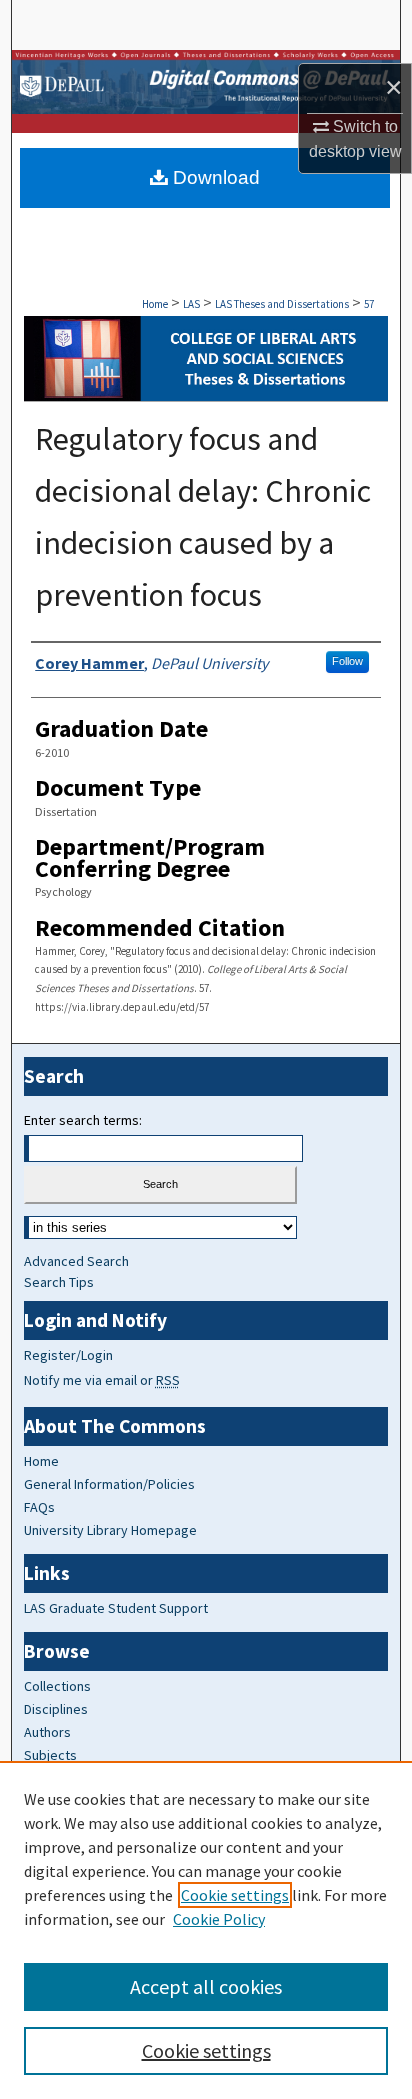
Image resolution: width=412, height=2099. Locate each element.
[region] (206, 1930)
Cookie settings (235, 1895)
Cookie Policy (219, 1919)
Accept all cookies (206, 1986)
